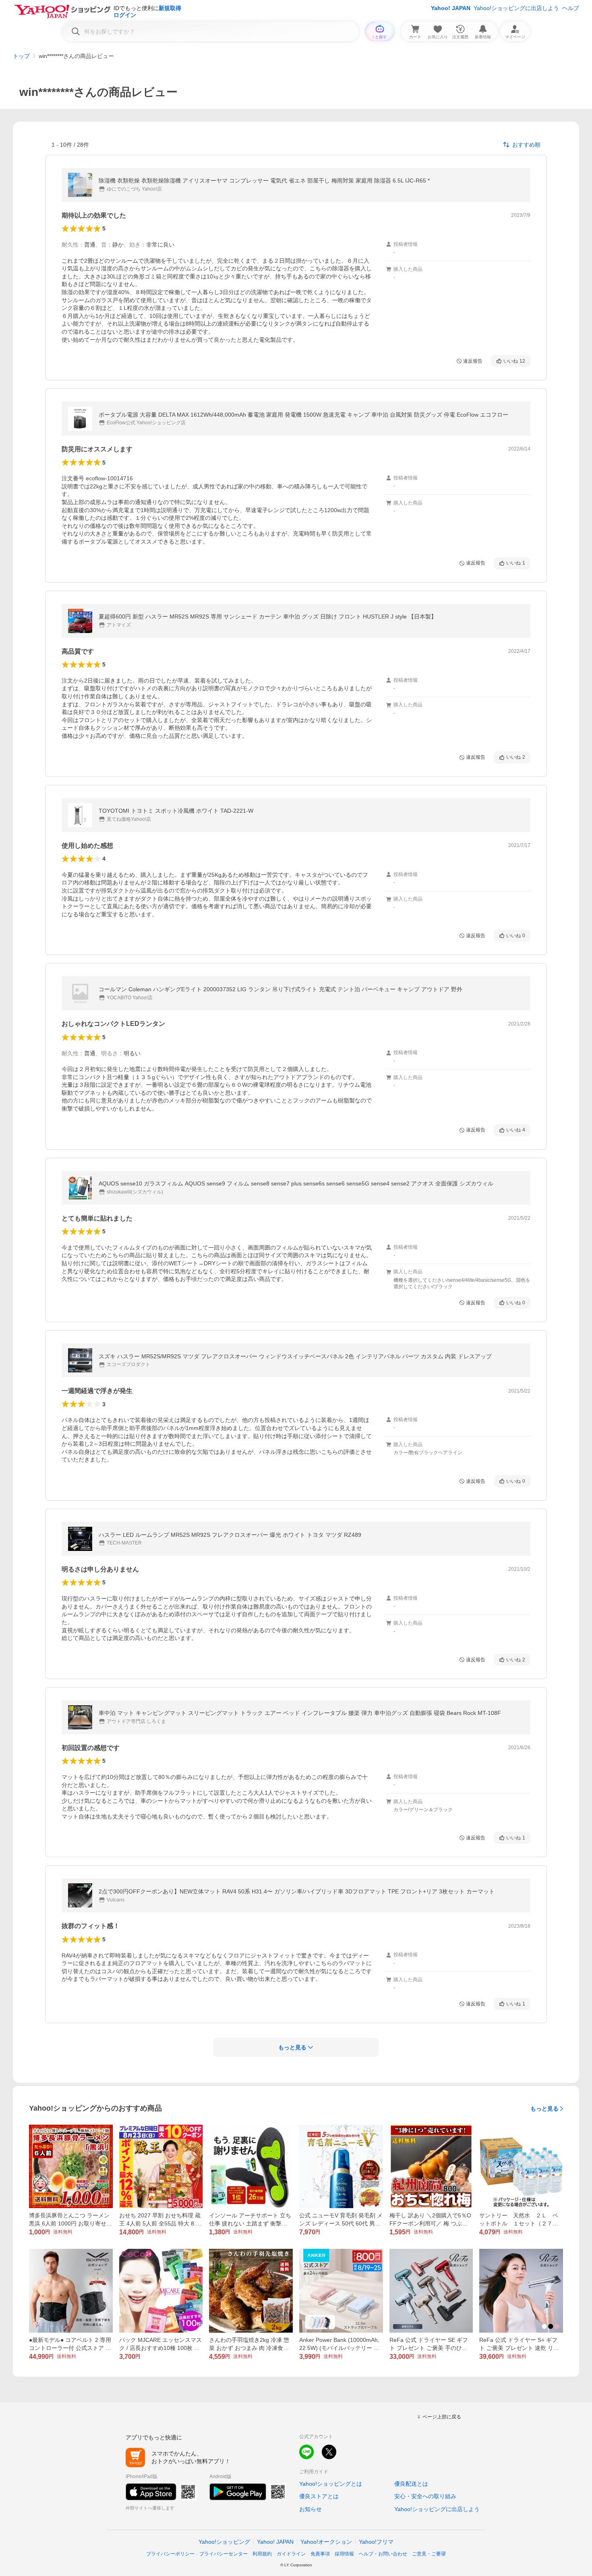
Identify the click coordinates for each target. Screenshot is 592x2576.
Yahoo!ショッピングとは (331, 2484)
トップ (21, 56)
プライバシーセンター (224, 2554)
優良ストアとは (319, 2496)
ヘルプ (571, 8)
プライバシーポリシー (170, 2554)
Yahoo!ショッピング (224, 2542)
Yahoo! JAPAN (451, 8)
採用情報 (344, 2554)
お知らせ (310, 2509)
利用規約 (262, 2554)
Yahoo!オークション (326, 2542)
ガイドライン (291, 2554)
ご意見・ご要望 (429, 2554)
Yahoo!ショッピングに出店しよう (516, 8)
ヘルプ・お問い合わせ (383, 2554)
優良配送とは (411, 2484)
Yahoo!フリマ (376, 2542)
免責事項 (320, 2554)
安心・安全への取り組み (425, 2496)
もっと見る (544, 2109)
